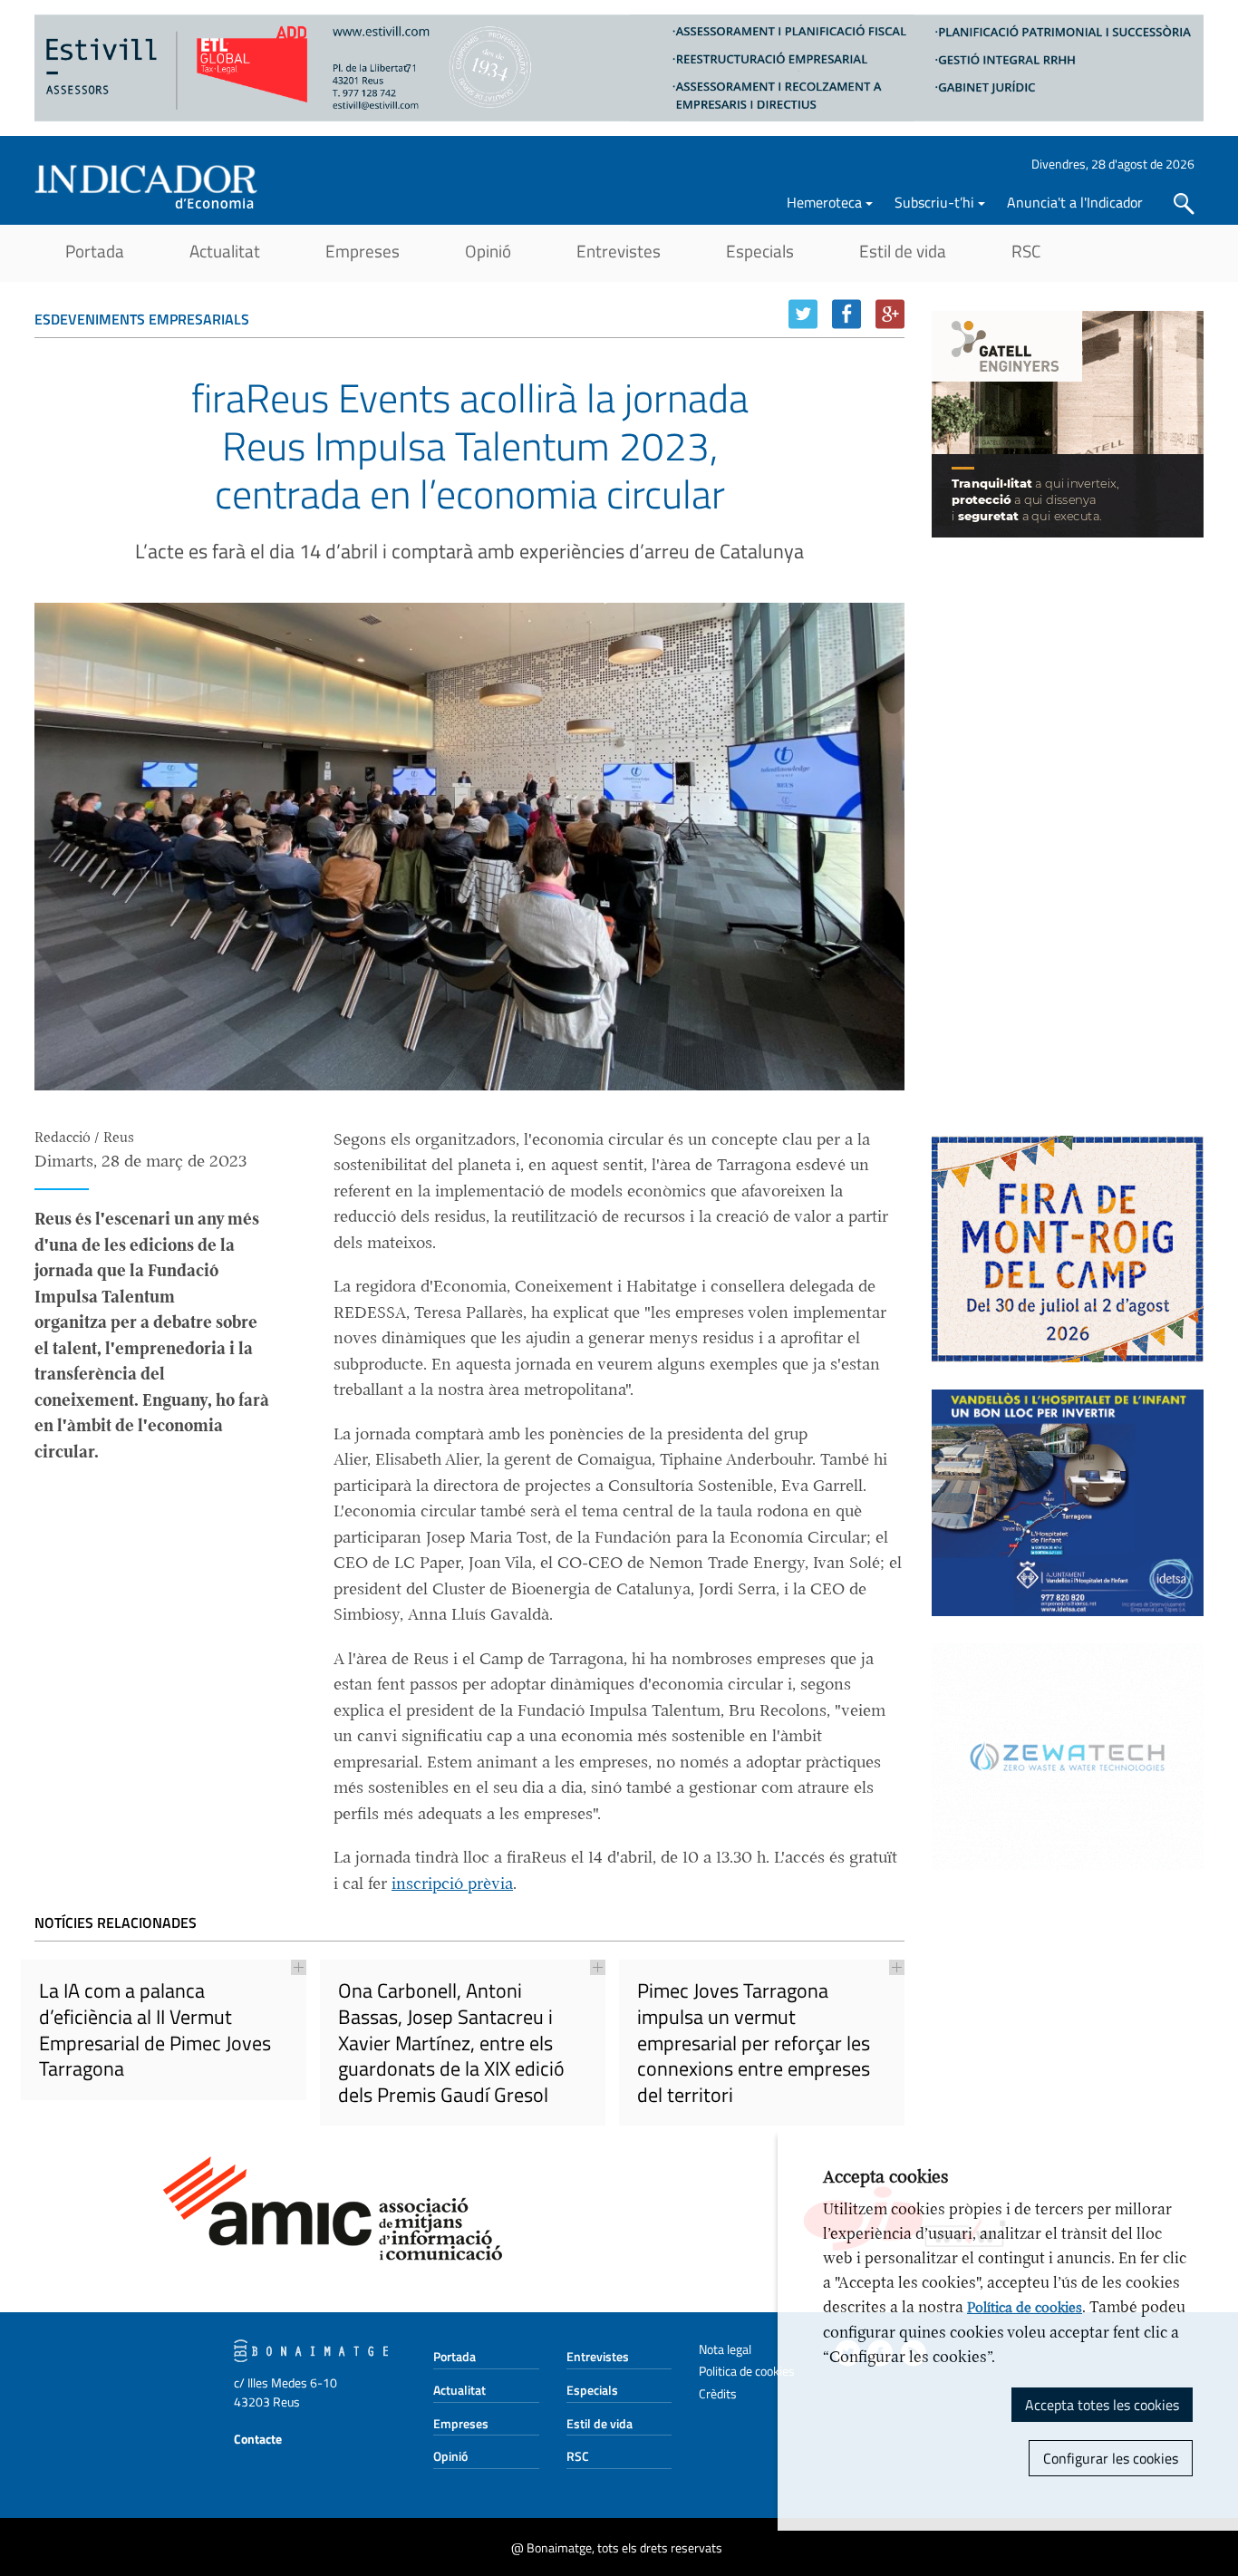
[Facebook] (846, 314)
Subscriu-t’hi (934, 202)
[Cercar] (1184, 204)
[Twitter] (803, 314)
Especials (760, 251)
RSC (1026, 251)
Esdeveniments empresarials (142, 319)
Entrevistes (619, 251)
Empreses (363, 251)
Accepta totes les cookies (1102, 2405)
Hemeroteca (824, 202)
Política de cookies (1025, 2308)
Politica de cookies (747, 2371)
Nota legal (725, 2349)
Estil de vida (903, 251)
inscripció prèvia (452, 1884)
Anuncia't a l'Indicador (1075, 202)
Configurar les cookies (1111, 2458)
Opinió (488, 251)
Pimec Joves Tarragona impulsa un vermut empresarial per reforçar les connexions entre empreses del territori (754, 2042)
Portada (95, 251)
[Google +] (890, 314)
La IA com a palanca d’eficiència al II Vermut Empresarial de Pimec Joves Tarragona (155, 2029)
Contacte (258, 2439)
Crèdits (718, 2393)
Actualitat (225, 251)
